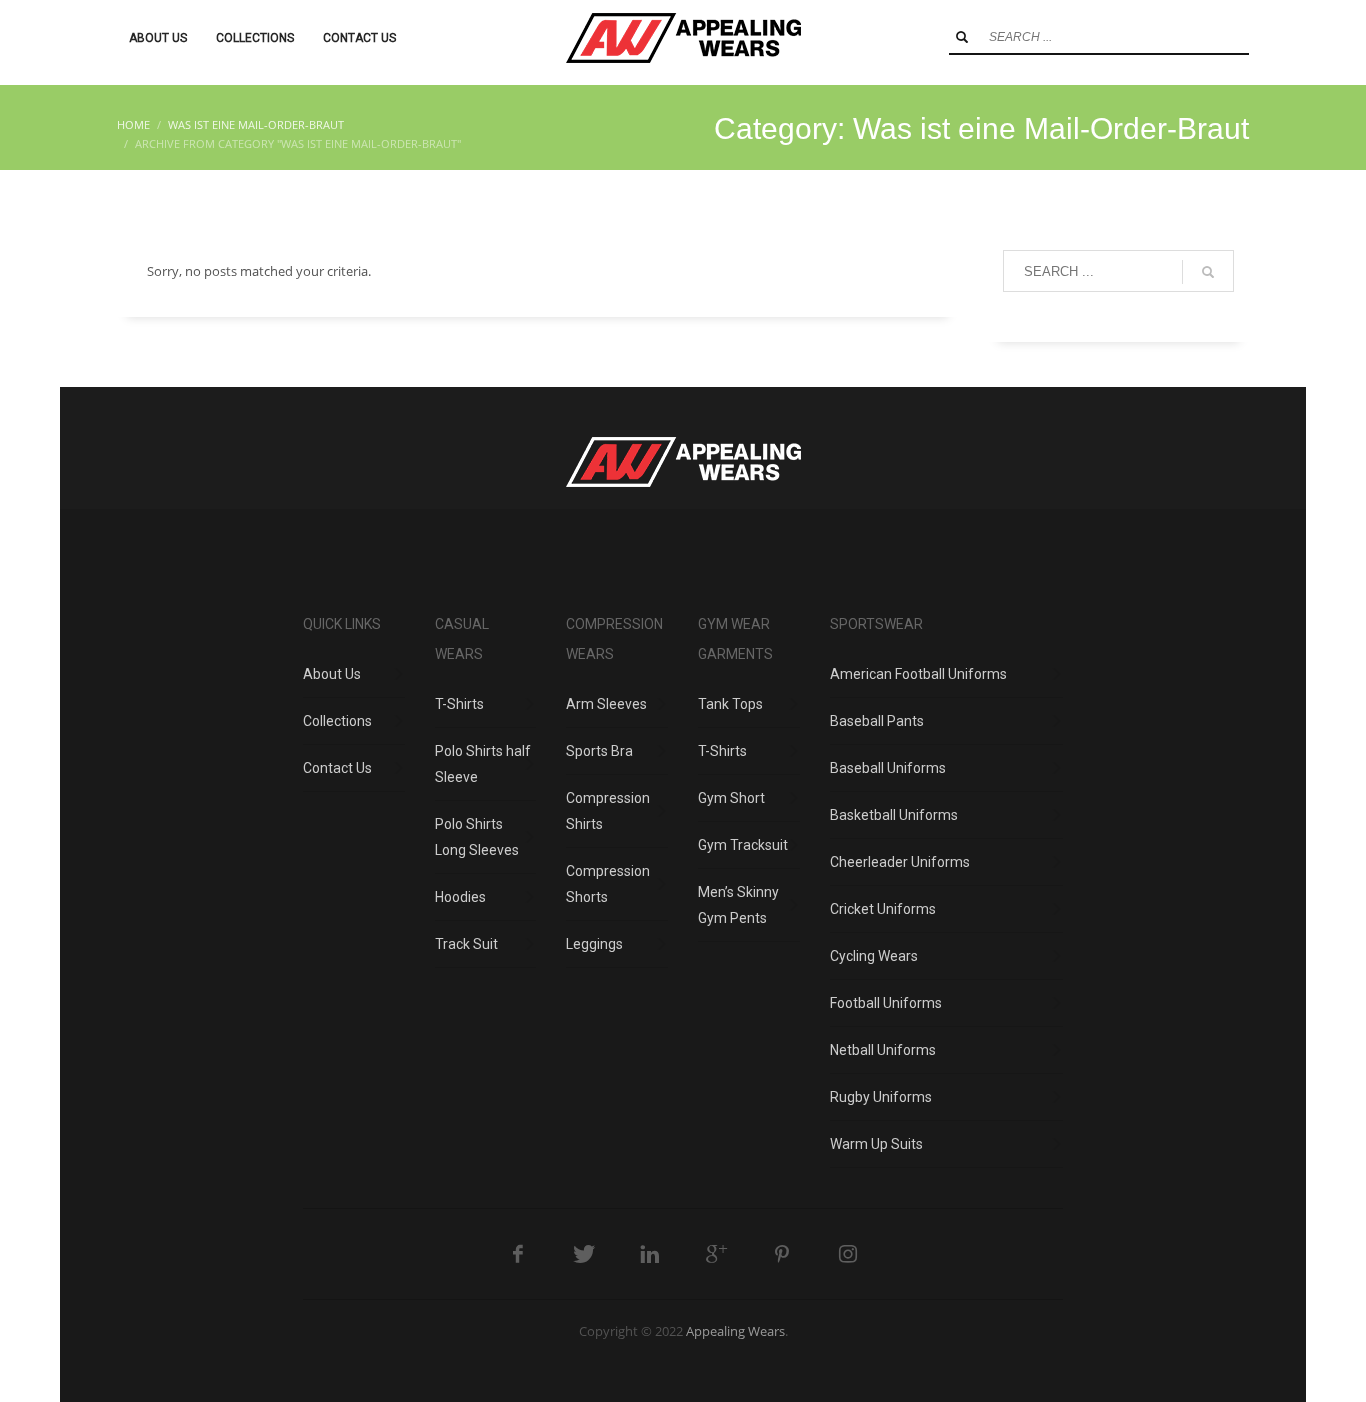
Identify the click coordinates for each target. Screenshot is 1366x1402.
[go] (962, 37)
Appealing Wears (735, 1331)
